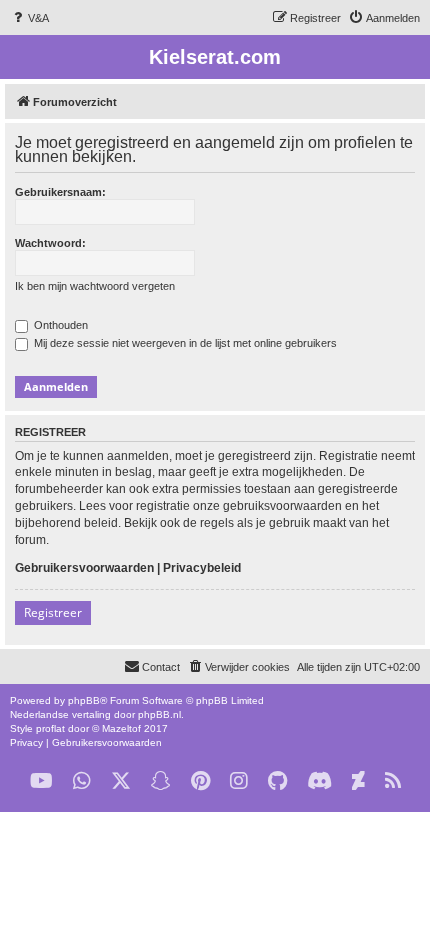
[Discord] (319, 781)
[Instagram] (239, 781)
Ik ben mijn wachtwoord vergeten (95, 286)
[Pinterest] (200, 781)
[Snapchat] (161, 781)
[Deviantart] (358, 781)
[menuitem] (29, 18)
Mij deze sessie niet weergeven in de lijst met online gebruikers (184, 343)
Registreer (53, 612)
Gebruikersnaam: (60, 192)
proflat (50, 728)
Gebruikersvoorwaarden (84, 568)
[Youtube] (41, 781)
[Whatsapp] (82, 781)
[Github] (277, 781)
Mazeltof (121, 728)
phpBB (84, 700)
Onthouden (59, 325)
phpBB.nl (159, 714)
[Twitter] (121, 781)
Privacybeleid (202, 568)
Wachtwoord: (50, 243)
